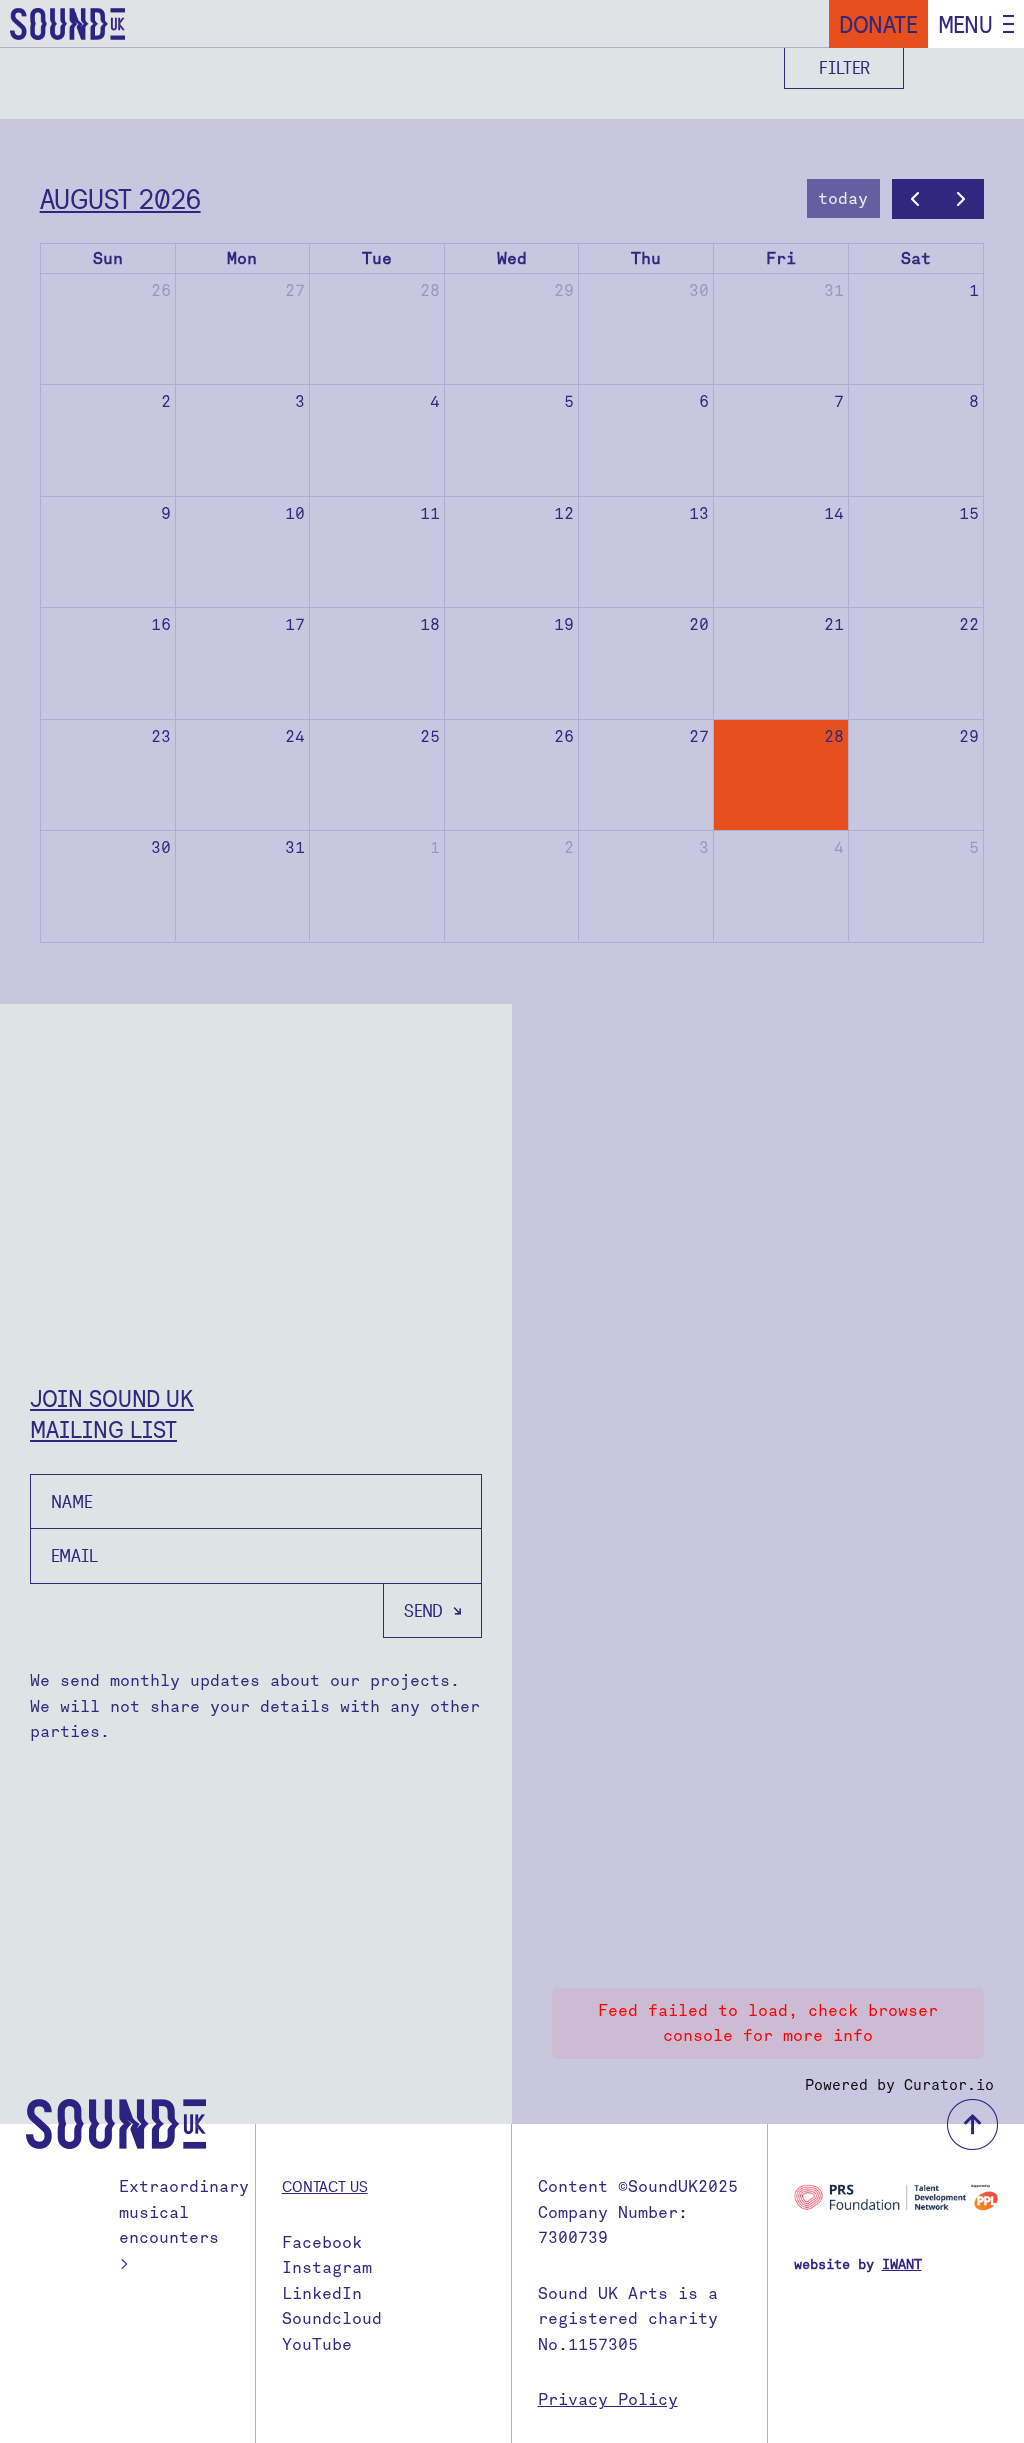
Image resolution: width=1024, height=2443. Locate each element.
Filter (844, 67)
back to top (972, 2124)
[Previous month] (915, 199)
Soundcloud (332, 2318)
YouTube (317, 2344)
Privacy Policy (608, 2399)
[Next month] (961, 199)
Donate (878, 24)
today (843, 198)
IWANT (902, 2264)
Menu (965, 24)
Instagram (327, 2267)
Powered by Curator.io (899, 2085)
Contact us (325, 2186)
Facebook (322, 2242)
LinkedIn (322, 2293)
